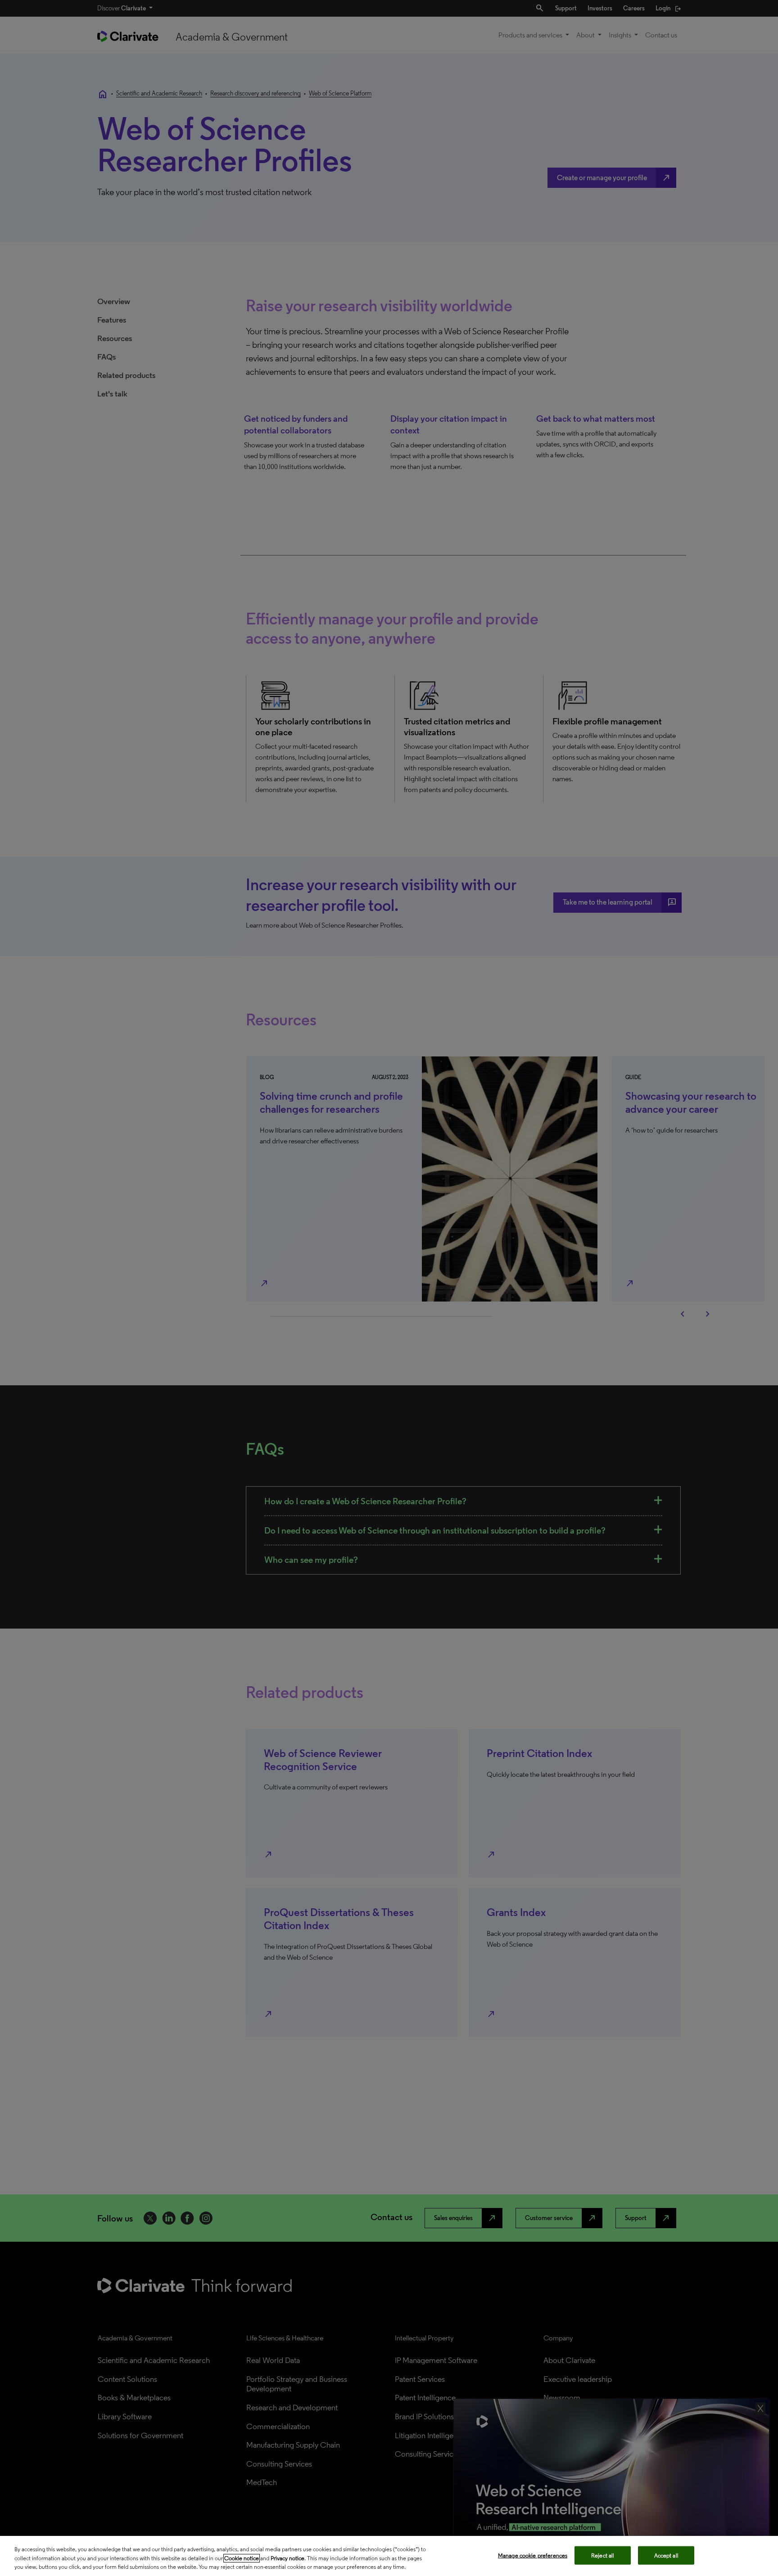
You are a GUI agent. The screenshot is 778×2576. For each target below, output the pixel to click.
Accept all (666, 2555)
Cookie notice (242, 2558)
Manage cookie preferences (533, 2555)
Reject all (603, 2555)
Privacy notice (287, 2558)
